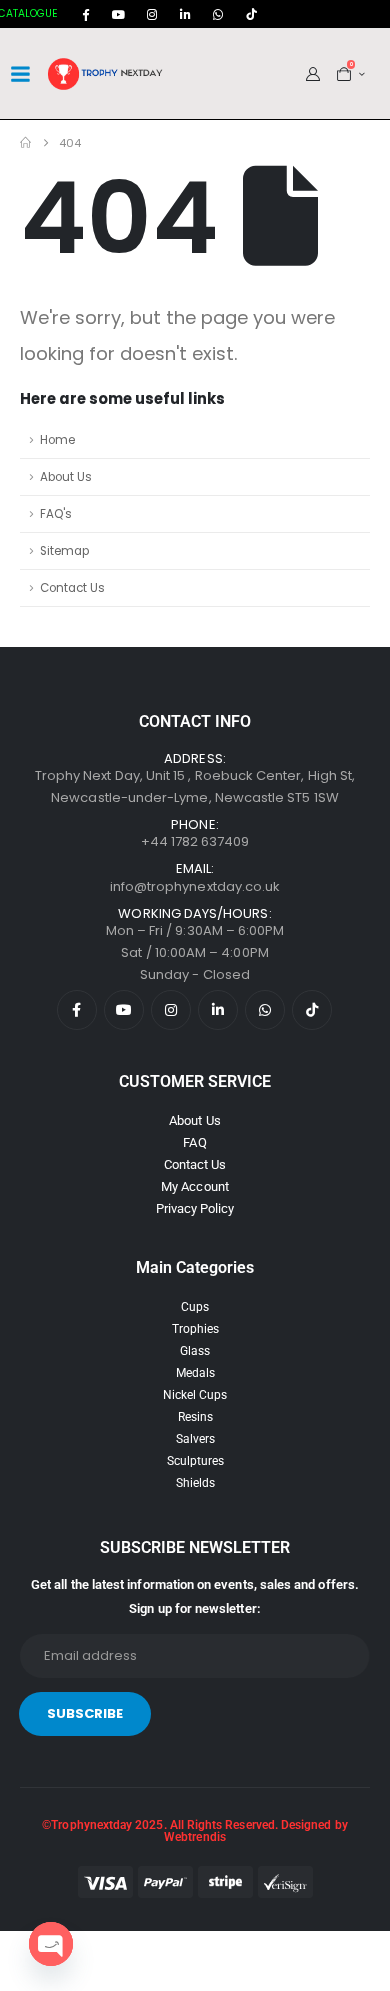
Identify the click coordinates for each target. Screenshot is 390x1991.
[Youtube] (119, 14)
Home (57, 440)
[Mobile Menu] (20, 74)
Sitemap (64, 551)
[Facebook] (86, 14)
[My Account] (313, 74)
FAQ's (56, 514)
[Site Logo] (106, 74)
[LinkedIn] (185, 14)
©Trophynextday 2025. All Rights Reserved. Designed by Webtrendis (194, 1831)
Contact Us (72, 588)
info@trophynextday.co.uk (195, 886)
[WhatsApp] (218, 14)
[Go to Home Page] (25, 143)
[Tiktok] (251, 14)
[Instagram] (152, 14)
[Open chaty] (51, 1944)
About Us (66, 477)
